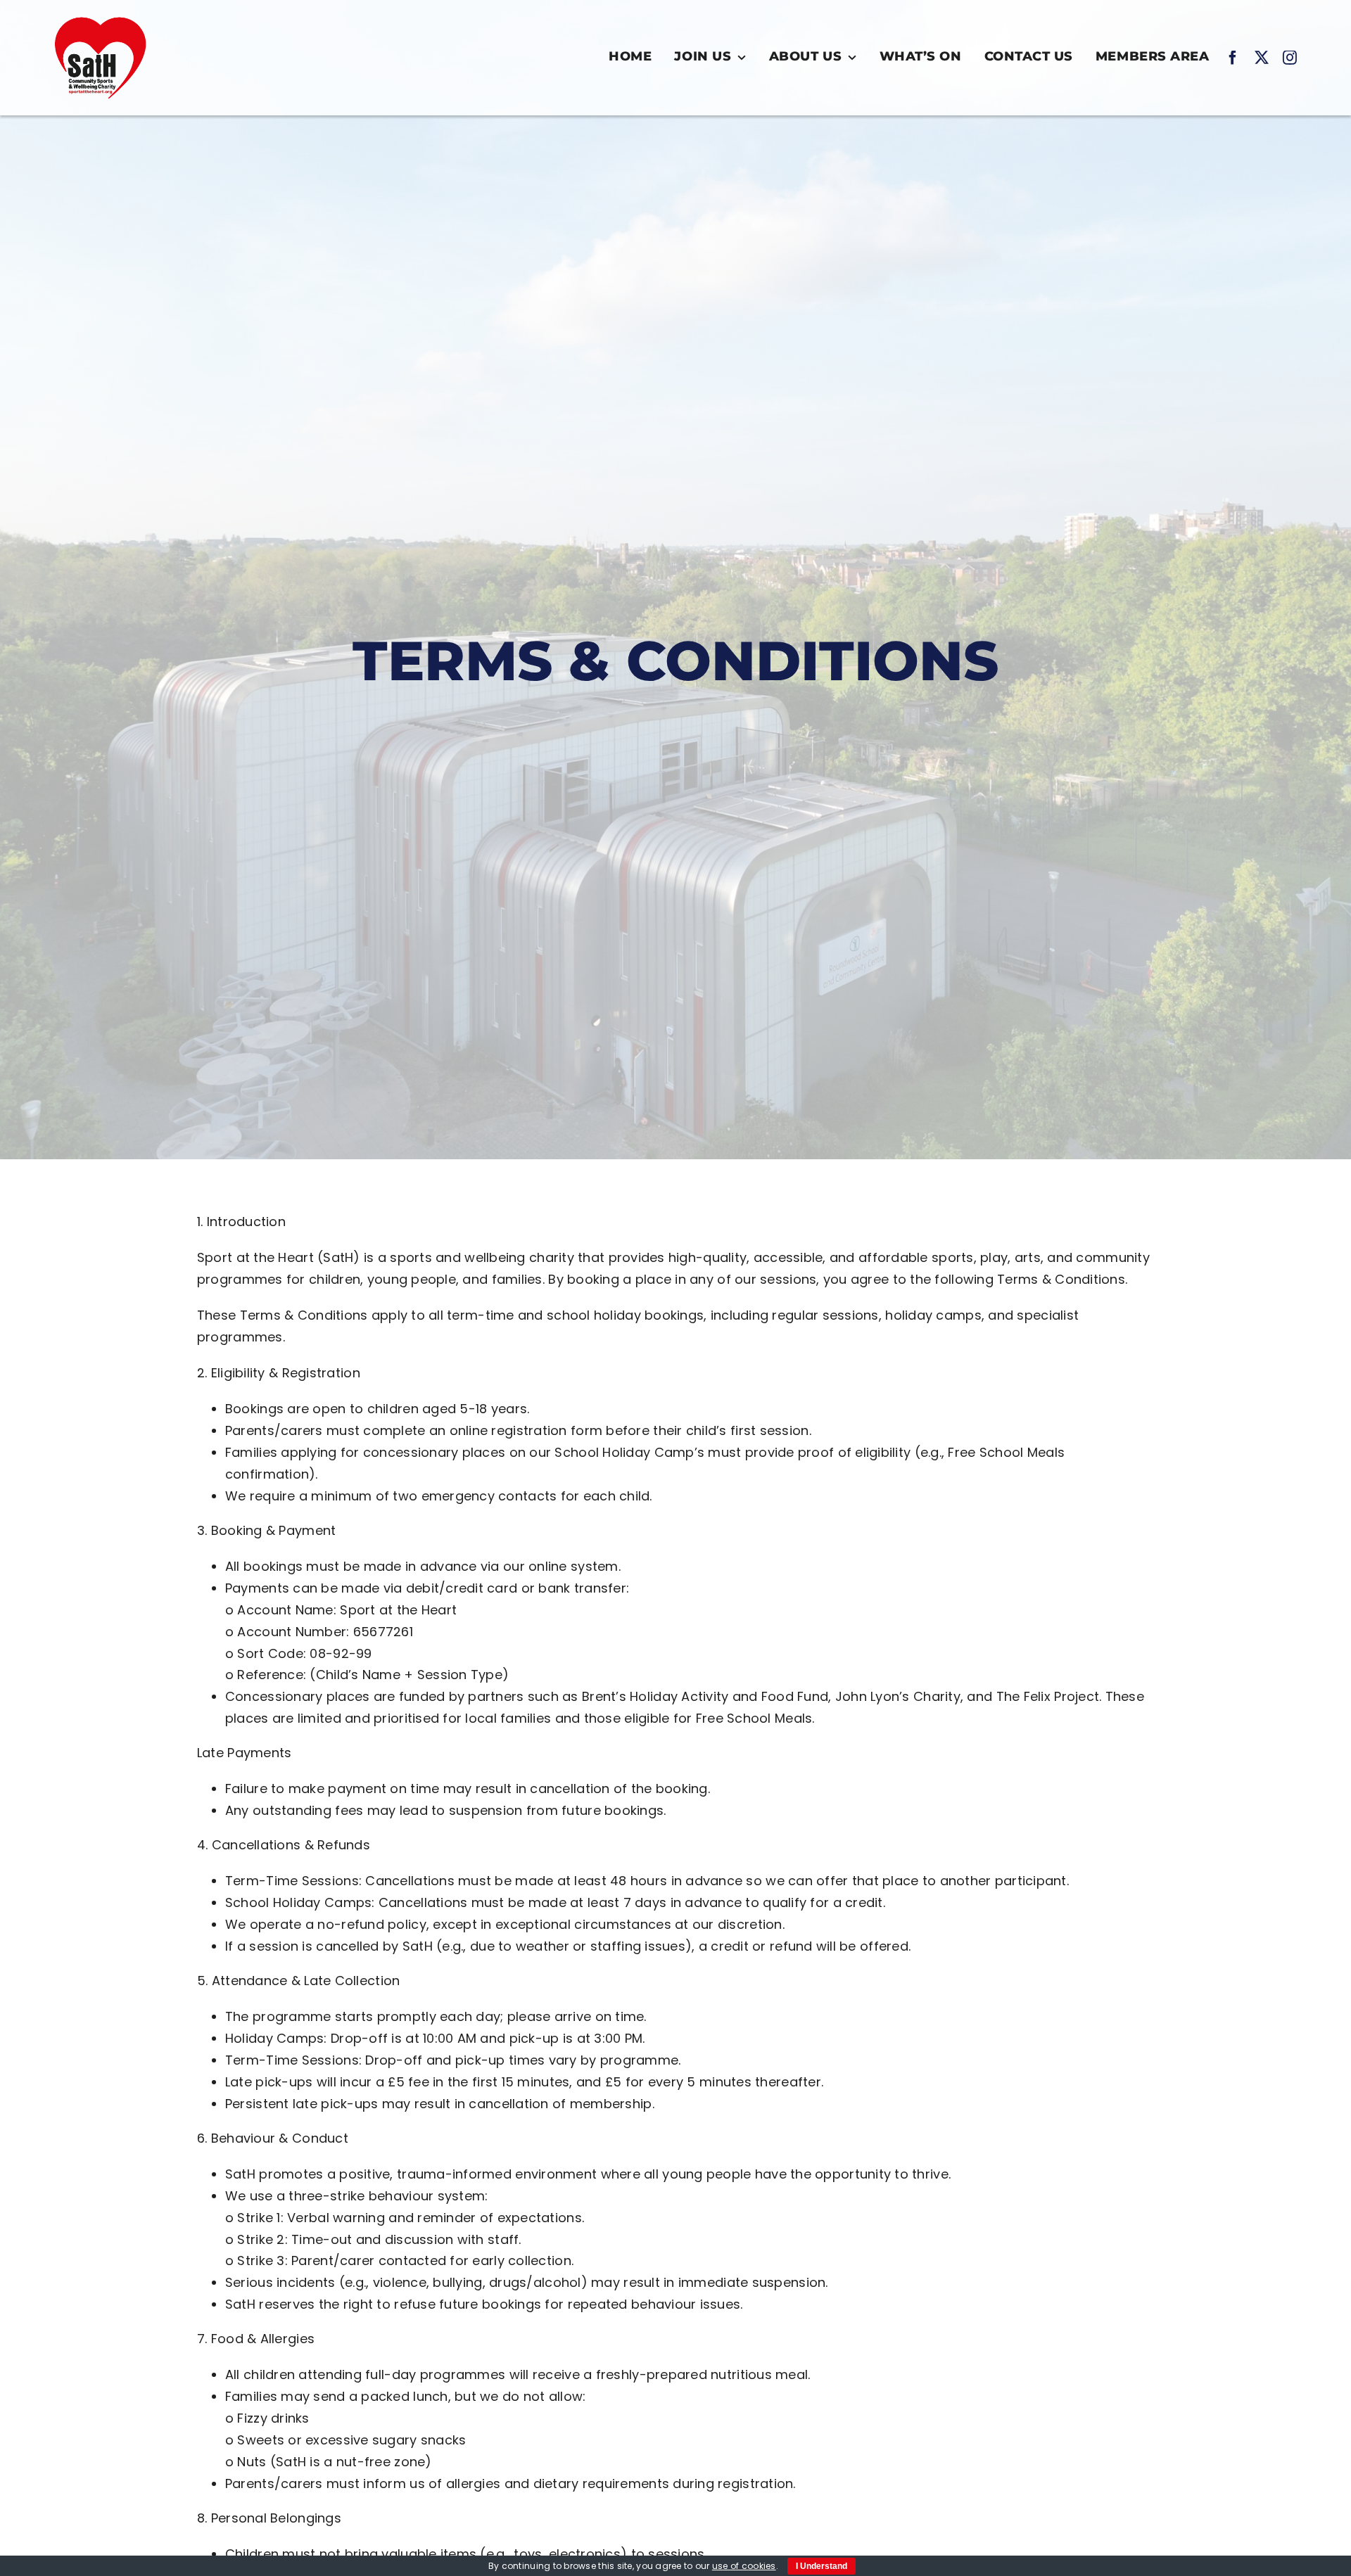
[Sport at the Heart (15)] (101, 17)
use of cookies (744, 2566)
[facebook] (1233, 58)
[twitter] (1262, 58)
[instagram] (1290, 58)
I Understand (822, 2566)
